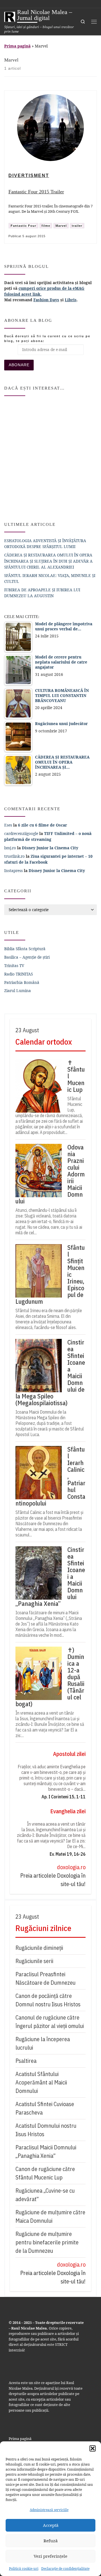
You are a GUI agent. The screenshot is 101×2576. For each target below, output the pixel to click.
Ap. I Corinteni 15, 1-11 (64, 1797)
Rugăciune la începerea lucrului (43, 2043)
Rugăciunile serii (34, 1961)
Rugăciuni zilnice (43, 1928)
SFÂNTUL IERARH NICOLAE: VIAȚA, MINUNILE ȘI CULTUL (50, 578)
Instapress (13, 871)
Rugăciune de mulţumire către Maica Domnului (50, 2216)
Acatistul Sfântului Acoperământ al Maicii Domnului (41, 2082)
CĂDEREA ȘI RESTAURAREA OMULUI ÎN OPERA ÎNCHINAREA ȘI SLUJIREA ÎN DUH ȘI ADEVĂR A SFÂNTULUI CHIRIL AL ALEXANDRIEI (48, 561)
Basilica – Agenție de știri (27, 957)
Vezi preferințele (50, 2556)
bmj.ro (10, 848)
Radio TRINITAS (19, 974)
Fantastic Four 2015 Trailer (36, 192)
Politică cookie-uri (24, 2569)
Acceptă (51, 2525)
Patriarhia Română (22, 982)
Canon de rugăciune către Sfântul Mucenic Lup (45, 2173)
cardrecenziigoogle (21, 833)
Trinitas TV (14, 966)
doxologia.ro (71, 1867)
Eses (8, 825)
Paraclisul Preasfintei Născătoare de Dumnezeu (45, 1978)
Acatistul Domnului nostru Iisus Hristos (46, 2130)
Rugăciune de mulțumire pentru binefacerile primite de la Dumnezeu (47, 2242)
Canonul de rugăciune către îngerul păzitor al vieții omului (50, 2022)
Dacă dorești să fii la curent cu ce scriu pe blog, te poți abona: (47, 339)
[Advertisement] (50, 456)
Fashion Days (46, 300)
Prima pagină (17, 46)
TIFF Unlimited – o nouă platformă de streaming (48, 836)
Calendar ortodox (44, 1042)
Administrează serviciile (49, 2510)
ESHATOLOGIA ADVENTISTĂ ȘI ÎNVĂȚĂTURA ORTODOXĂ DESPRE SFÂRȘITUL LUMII (45, 544)
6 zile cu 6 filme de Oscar (43, 825)
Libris (71, 300)
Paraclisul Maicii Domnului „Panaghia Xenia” (46, 2151)
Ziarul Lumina (18, 991)
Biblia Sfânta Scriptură (25, 949)
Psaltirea (26, 2061)
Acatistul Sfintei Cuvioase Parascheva (45, 2108)
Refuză (50, 2541)
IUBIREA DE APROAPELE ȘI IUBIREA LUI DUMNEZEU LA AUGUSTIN (42, 593)
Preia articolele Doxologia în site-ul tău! (53, 1880)
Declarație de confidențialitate (65, 2569)
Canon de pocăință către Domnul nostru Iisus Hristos (48, 2000)
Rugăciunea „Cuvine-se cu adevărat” (45, 2195)
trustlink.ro (14, 856)
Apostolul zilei (69, 1754)
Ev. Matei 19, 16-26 (68, 1854)
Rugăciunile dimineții (39, 1948)
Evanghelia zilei (68, 1811)
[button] (93, 2448)
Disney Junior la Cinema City (50, 848)
